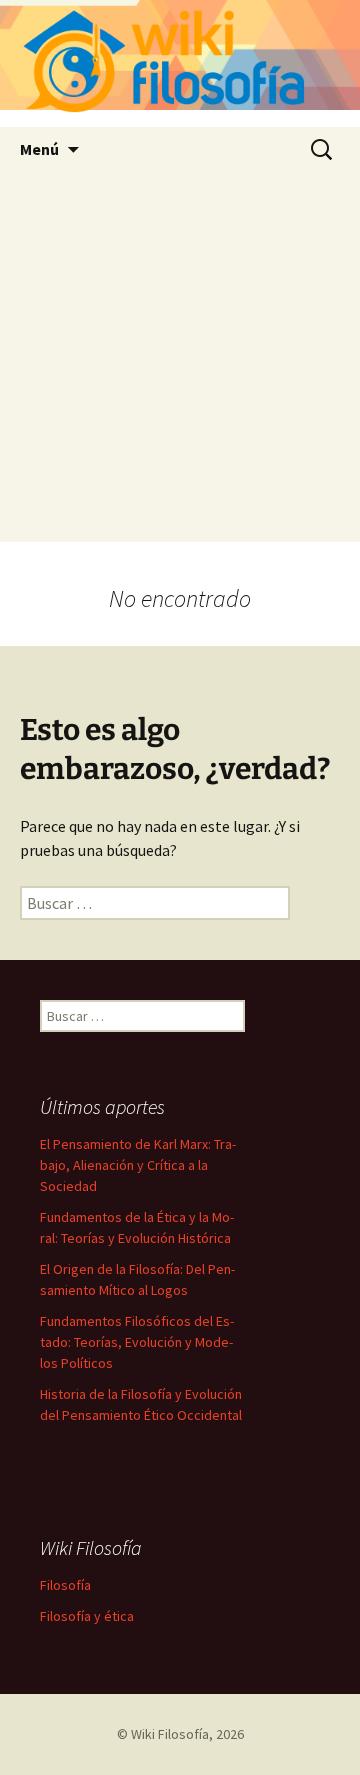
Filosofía (65, 1585)
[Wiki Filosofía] (180, 63)
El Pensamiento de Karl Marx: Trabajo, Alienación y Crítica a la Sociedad (138, 1165)
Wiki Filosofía (170, 1734)
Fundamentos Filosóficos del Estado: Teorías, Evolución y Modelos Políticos (137, 1342)
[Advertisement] (180, 362)
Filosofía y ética (87, 1616)
